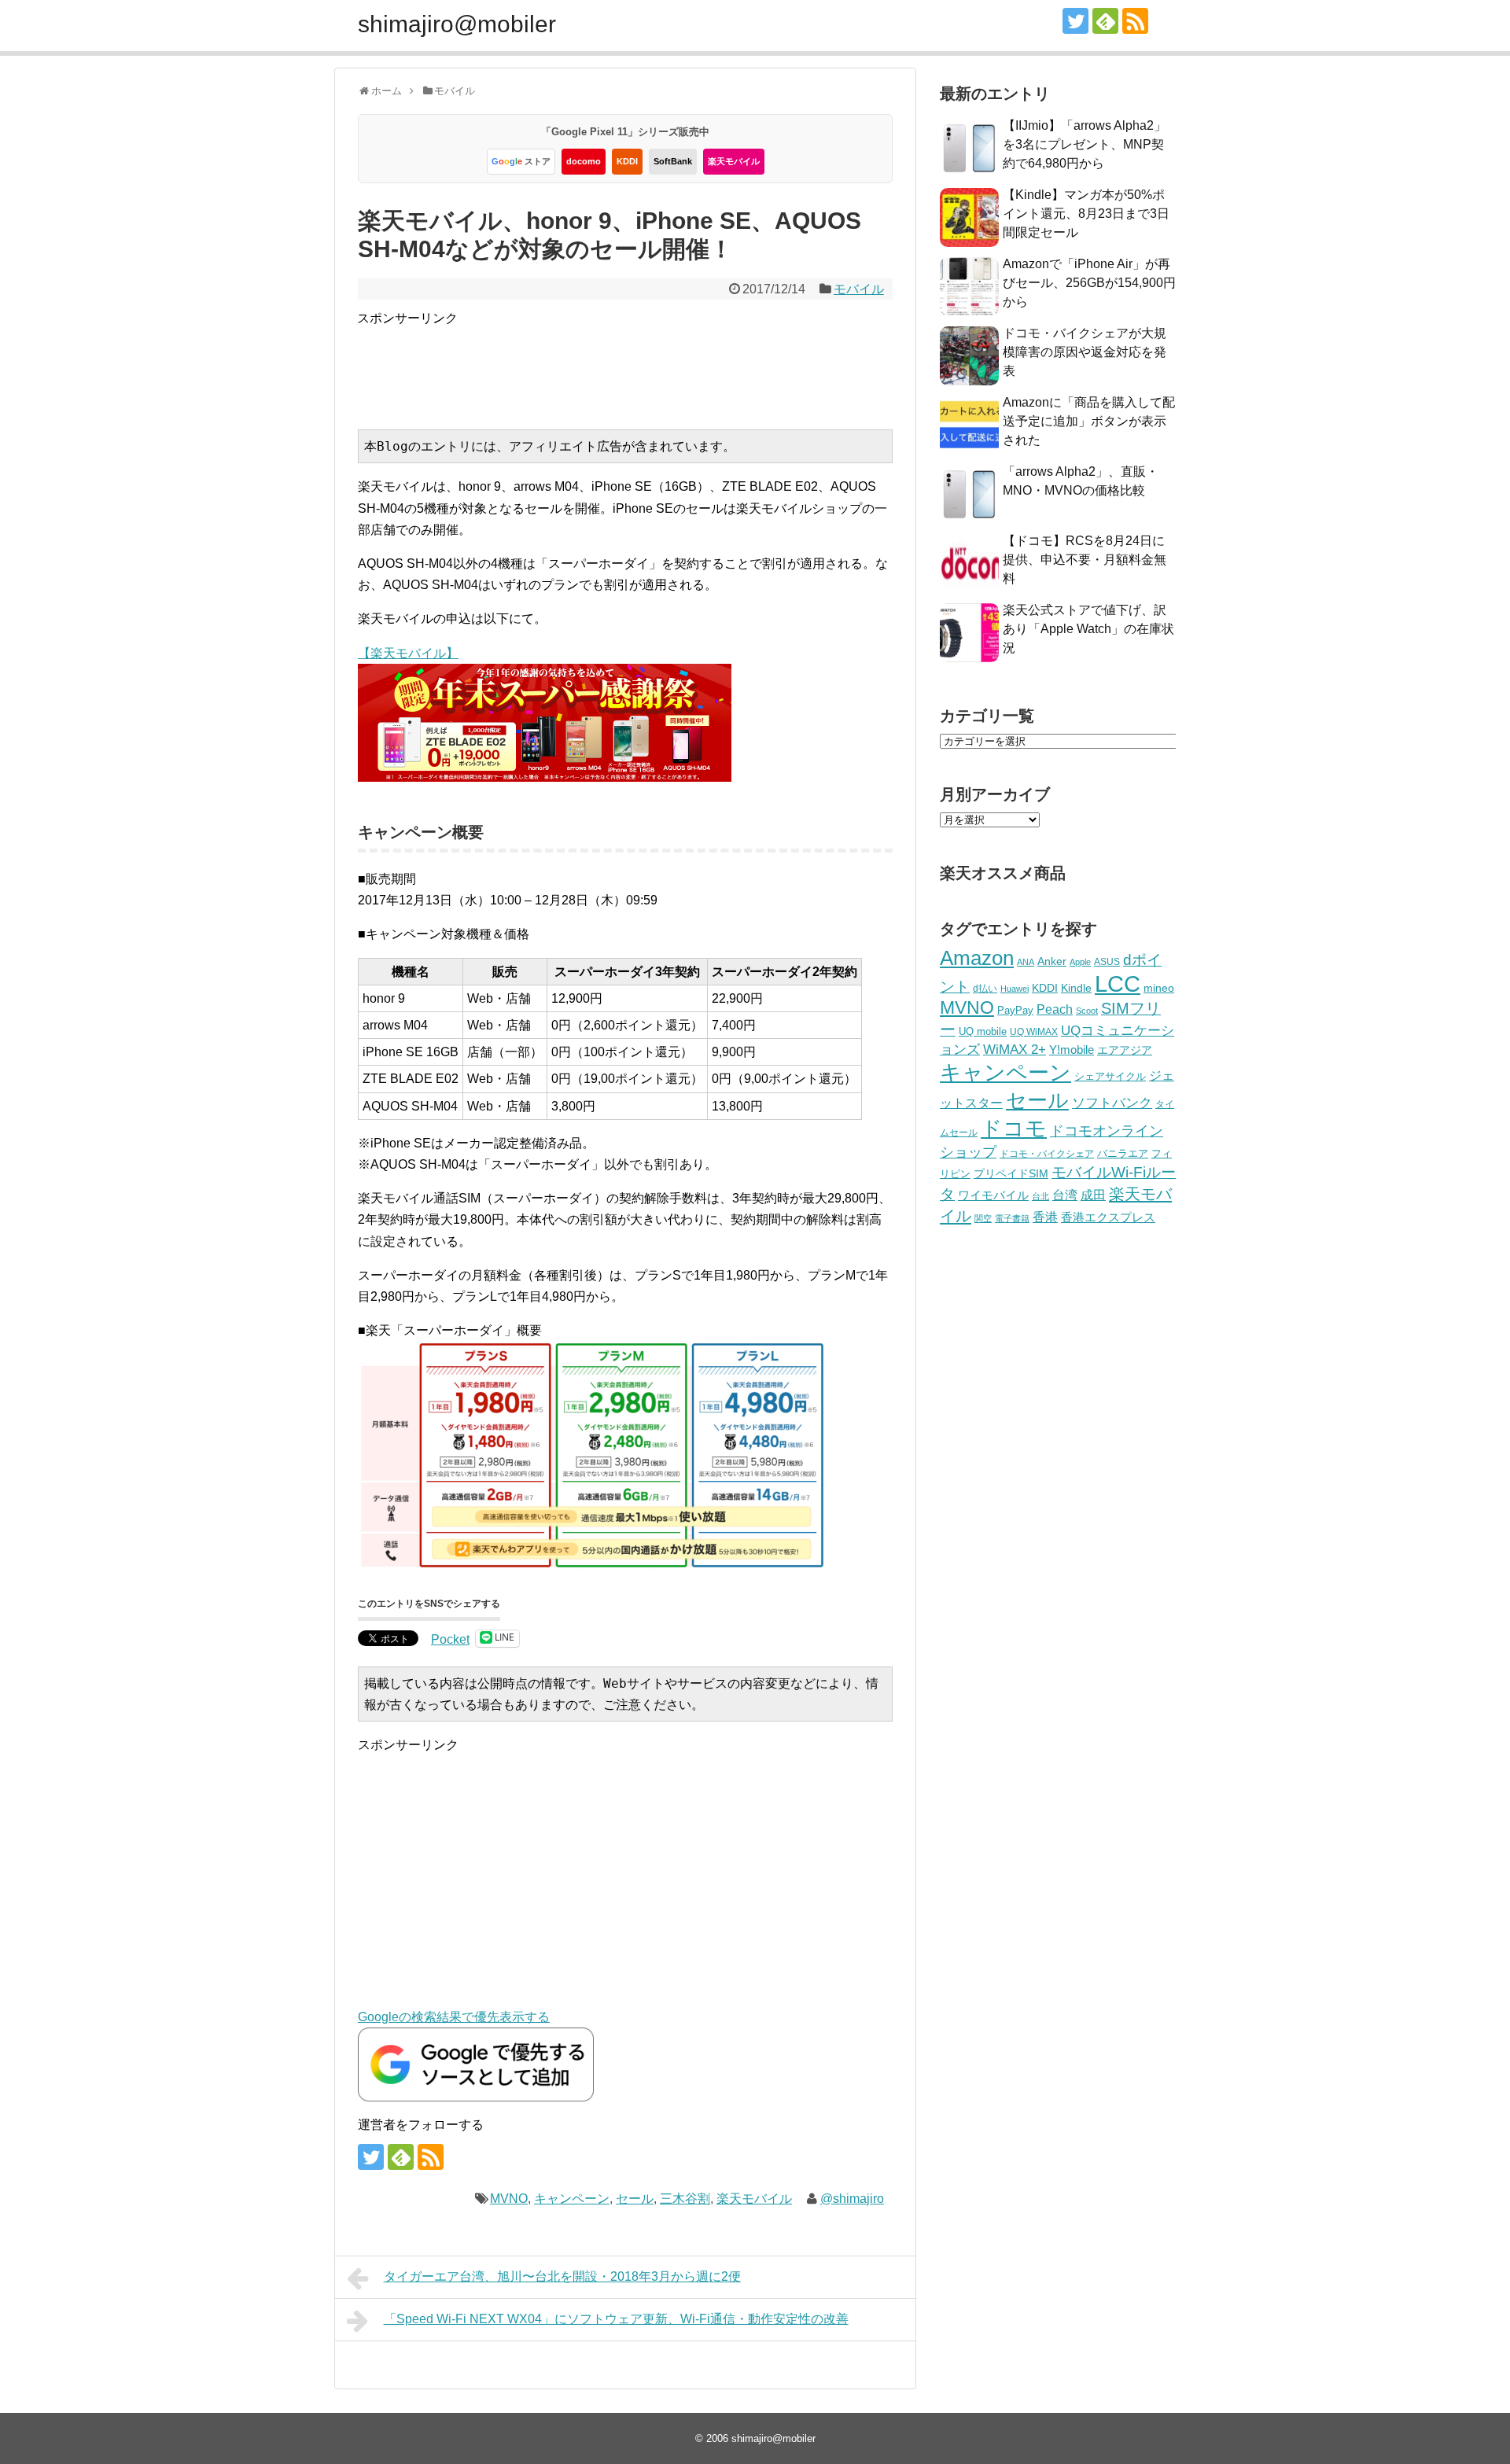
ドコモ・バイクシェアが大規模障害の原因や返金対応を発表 (1085, 352)
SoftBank (673, 161)
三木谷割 (685, 2199)
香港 (1045, 1217)
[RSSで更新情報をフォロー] (1135, 21)
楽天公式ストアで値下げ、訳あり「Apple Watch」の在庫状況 (1088, 629)
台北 (1040, 1196)
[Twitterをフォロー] (1075, 21)
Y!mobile (1072, 1050)
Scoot (1087, 1011)
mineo (1159, 988)
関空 (983, 1218)
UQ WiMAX (1034, 1032)
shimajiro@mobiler (457, 24)
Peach (1055, 1009)
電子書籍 (1012, 1218)
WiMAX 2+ (1015, 1049)
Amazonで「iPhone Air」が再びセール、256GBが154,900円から (1089, 283)
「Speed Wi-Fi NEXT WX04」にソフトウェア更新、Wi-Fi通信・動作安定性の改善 (616, 2319)
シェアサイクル (1110, 1076)
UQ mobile (983, 1031)
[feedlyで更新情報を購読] (1105, 21)
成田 (1093, 1195)
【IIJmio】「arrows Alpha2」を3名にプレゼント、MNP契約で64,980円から (1085, 144)
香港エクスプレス (1108, 1217)
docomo (584, 161)
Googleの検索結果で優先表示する (454, 2017)
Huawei (1015, 989)
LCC (1118, 983)
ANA (1026, 962)
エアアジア (1125, 1050)
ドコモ (1014, 1129)
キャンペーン (572, 2199)
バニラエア (1123, 1153)
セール (635, 2199)
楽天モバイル (734, 161)
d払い (985, 988)
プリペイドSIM (1011, 1174)
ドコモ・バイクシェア (1047, 1154)
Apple (1080, 962)
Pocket (450, 1639)
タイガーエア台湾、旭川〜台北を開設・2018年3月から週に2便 (562, 2276)
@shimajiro (852, 2199)
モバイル (859, 289)
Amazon (977, 958)
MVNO (509, 2199)
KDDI (627, 161)
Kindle (1076, 988)
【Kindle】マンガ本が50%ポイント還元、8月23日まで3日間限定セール (1086, 214)
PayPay (1015, 1010)
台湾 (1065, 1195)
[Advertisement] (643, 364)
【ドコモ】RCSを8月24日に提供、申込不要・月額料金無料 (1085, 560)
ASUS (1107, 961)
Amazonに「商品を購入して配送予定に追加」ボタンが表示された (1089, 421)
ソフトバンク (1112, 1103)
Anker (1052, 961)
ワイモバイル (993, 1195)
